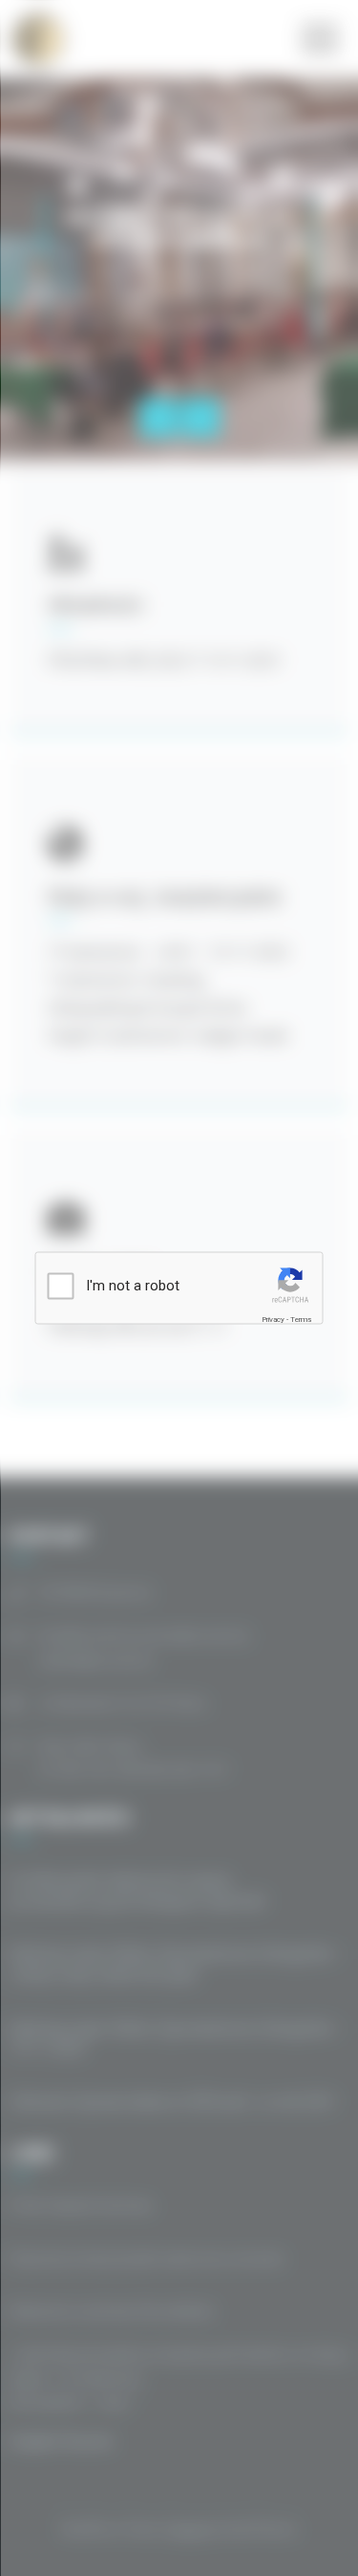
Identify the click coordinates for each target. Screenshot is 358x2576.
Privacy (273, 1319)
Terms (301, 1319)
